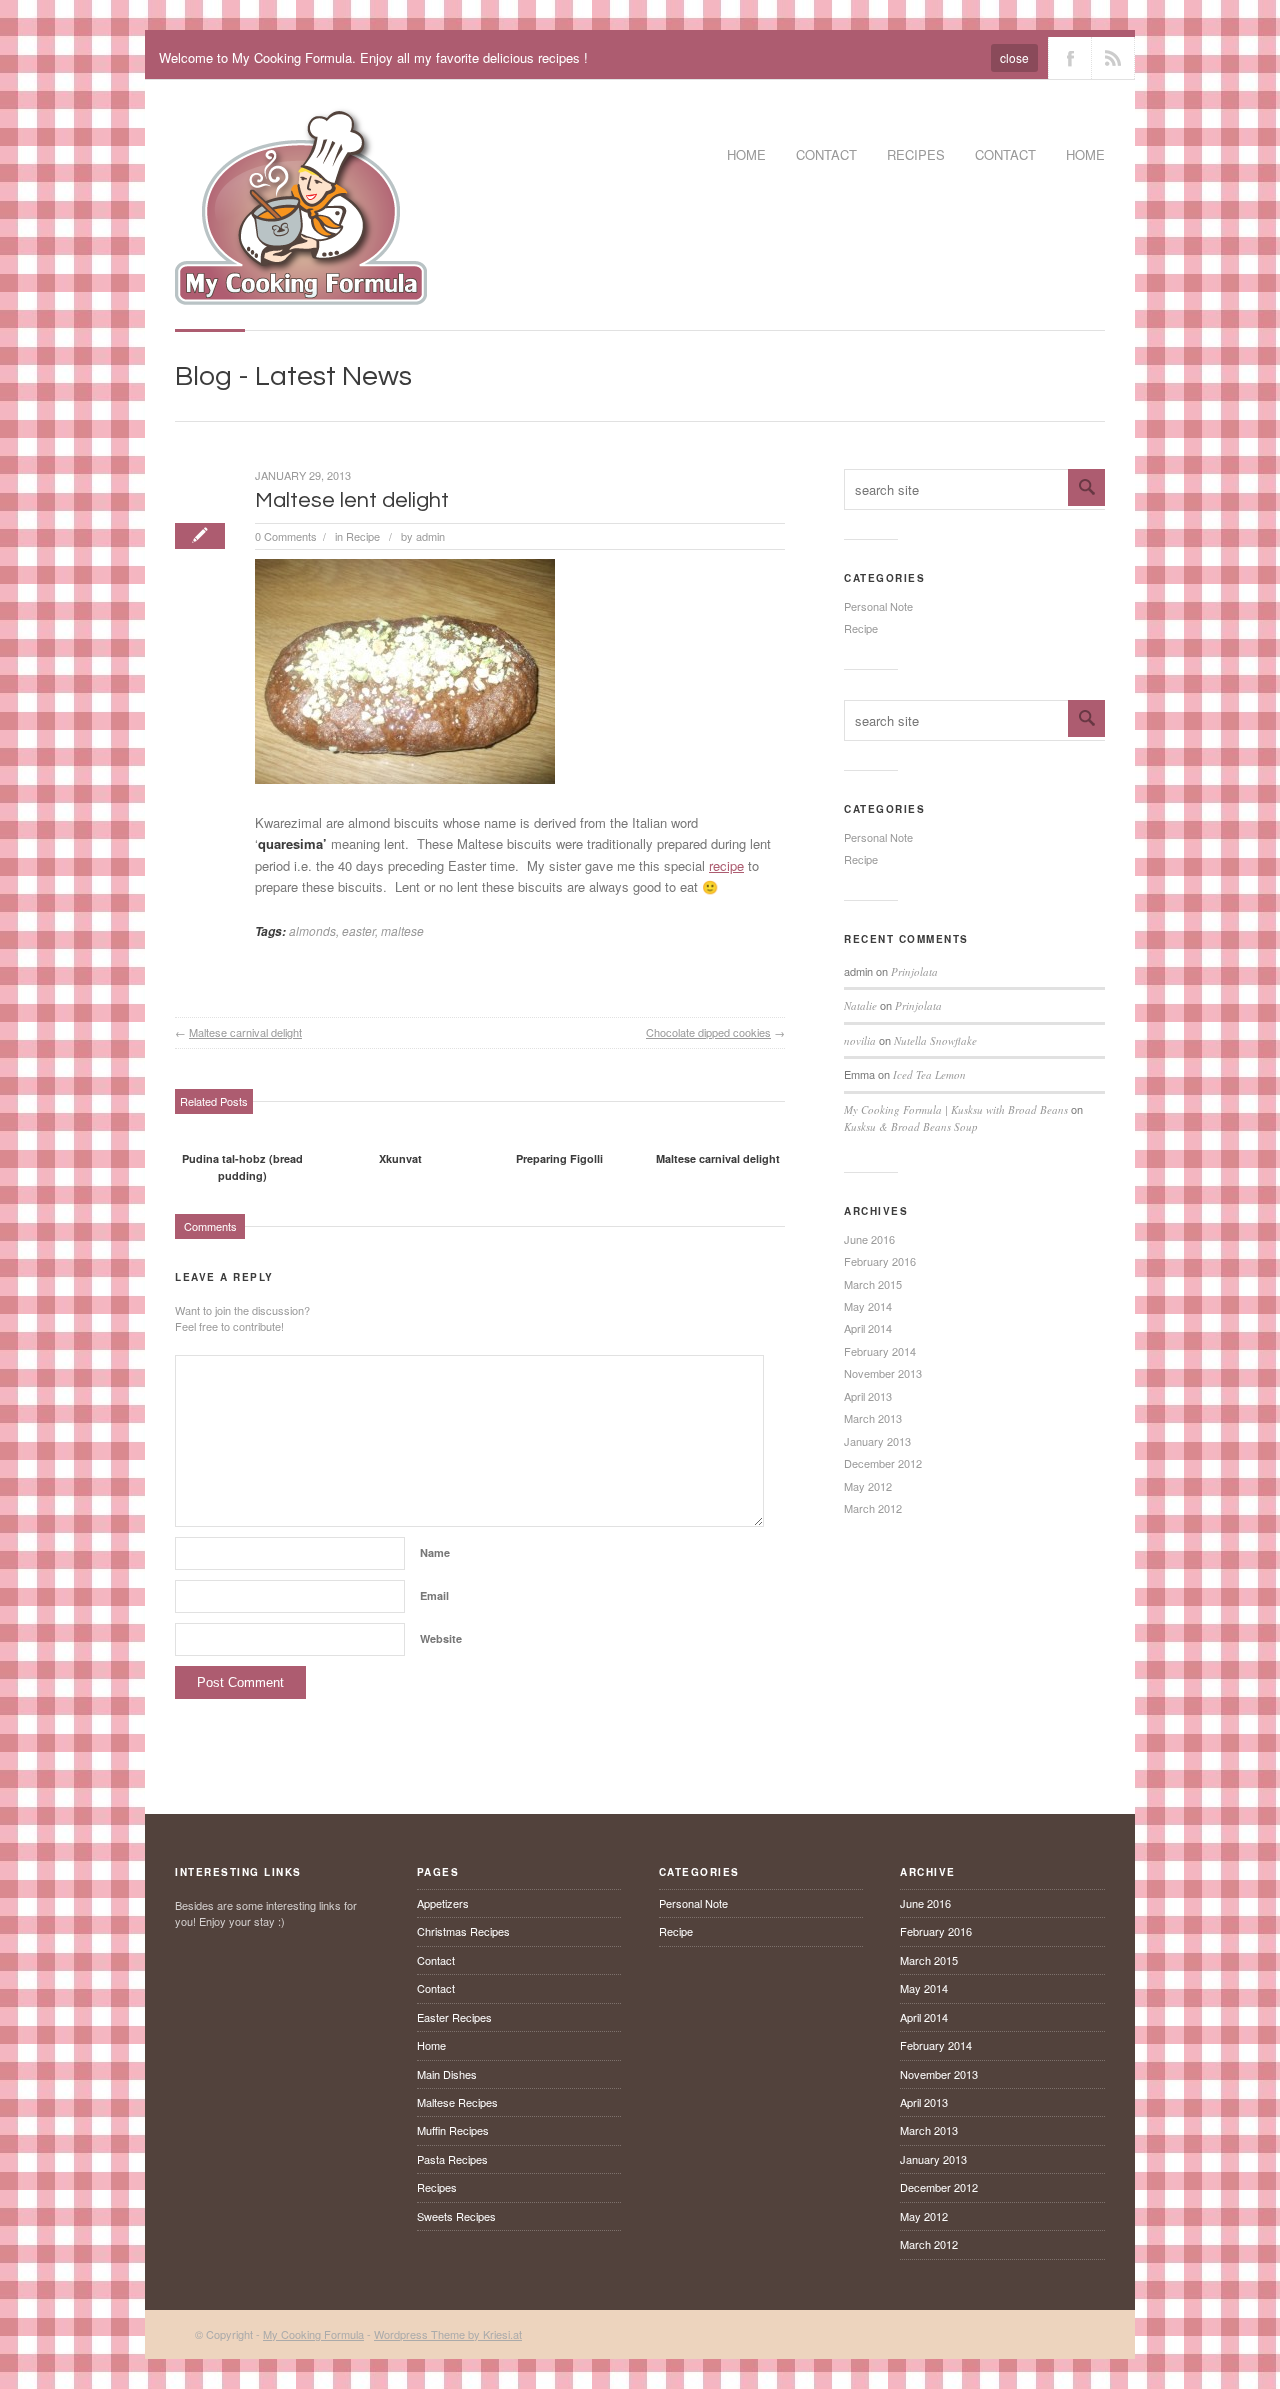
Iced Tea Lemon (929, 1074)
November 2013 (883, 1373)
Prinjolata (914, 971)
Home (746, 154)
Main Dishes (447, 2074)
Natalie (860, 1005)
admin (430, 536)
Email (434, 1595)
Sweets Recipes (456, 2216)
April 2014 (868, 1328)
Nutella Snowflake (935, 1040)
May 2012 (868, 1486)
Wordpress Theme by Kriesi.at (448, 2334)
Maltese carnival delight (245, 1032)
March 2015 (873, 1284)
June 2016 (869, 1239)
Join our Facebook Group (1070, 58)
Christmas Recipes (463, 1931)
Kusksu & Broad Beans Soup (911, 1126)
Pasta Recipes (452, 2159)
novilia (860, 1040)
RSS (1113, 58)
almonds (312, 930)
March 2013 (873, 1418)
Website (441, 1638)
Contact (826, 154)
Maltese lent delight (352, 500)
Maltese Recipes (457, 2102)
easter (358, 930)
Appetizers (443, 1903)
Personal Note (878, 606)
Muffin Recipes (453, 2130)
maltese (402, 930)
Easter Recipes (454, 2017)
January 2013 (877, 1441)
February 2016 (880, 1261)
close (1014, 57)
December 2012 (883, 1463)
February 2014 (880, 1351)
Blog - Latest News (293, 376)
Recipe (363, 536)
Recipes (437, 2187)
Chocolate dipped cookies (708, 1032)
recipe (726, 865)
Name (435, 1552)
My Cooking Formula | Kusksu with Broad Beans (956, 1109)
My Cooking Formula (313, 2334)
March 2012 (873, 1508)
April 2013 (868, 1396)
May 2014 (868, 1306)
